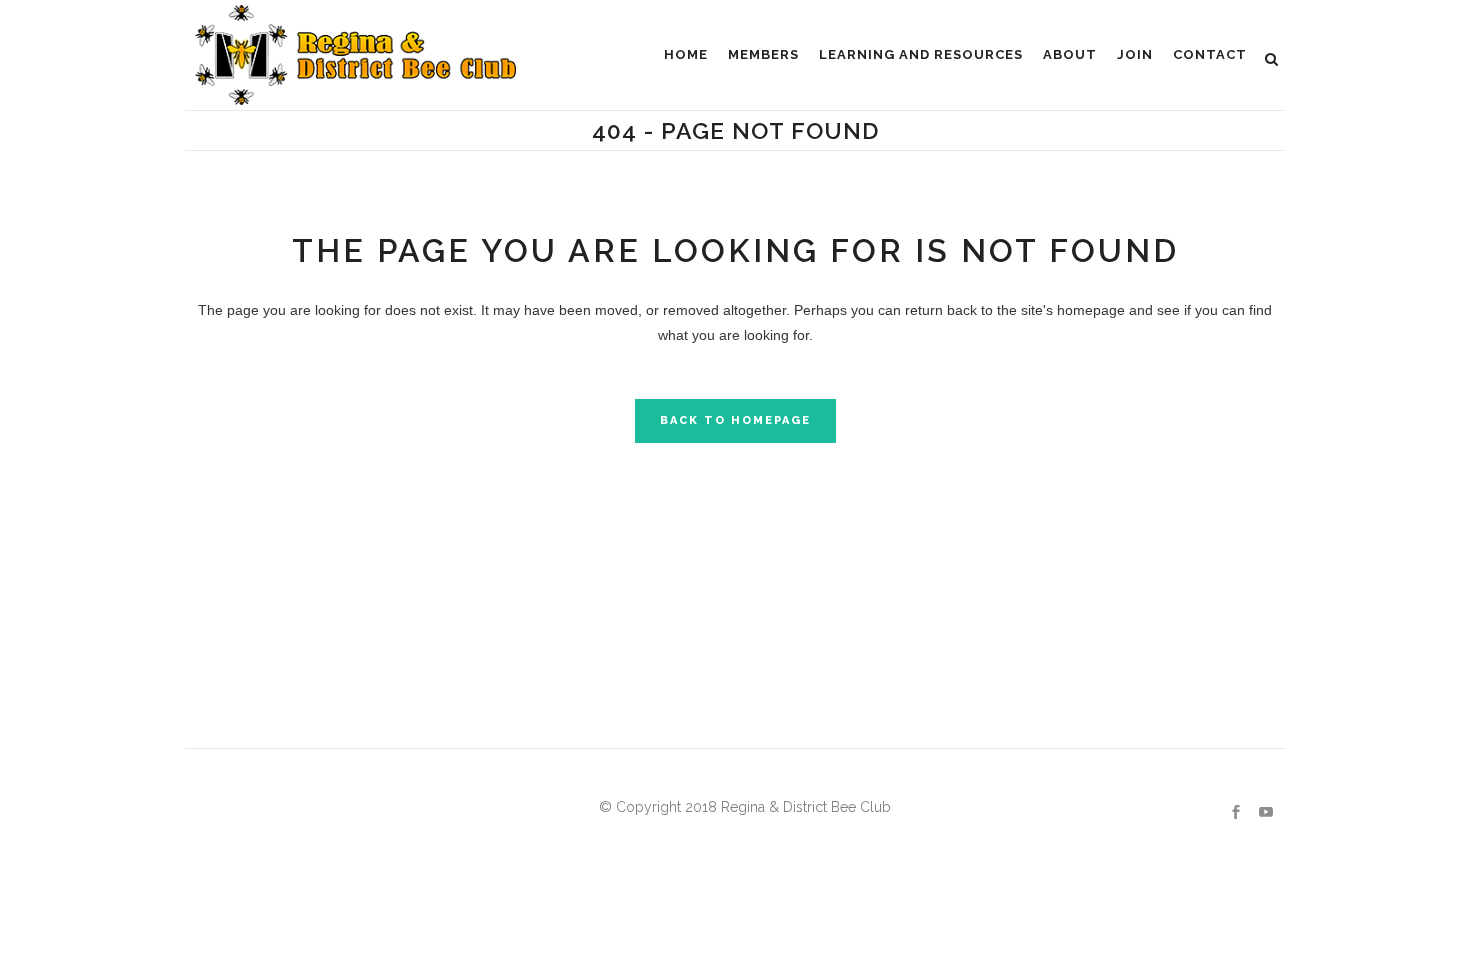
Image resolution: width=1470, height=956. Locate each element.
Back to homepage (735, 420)
